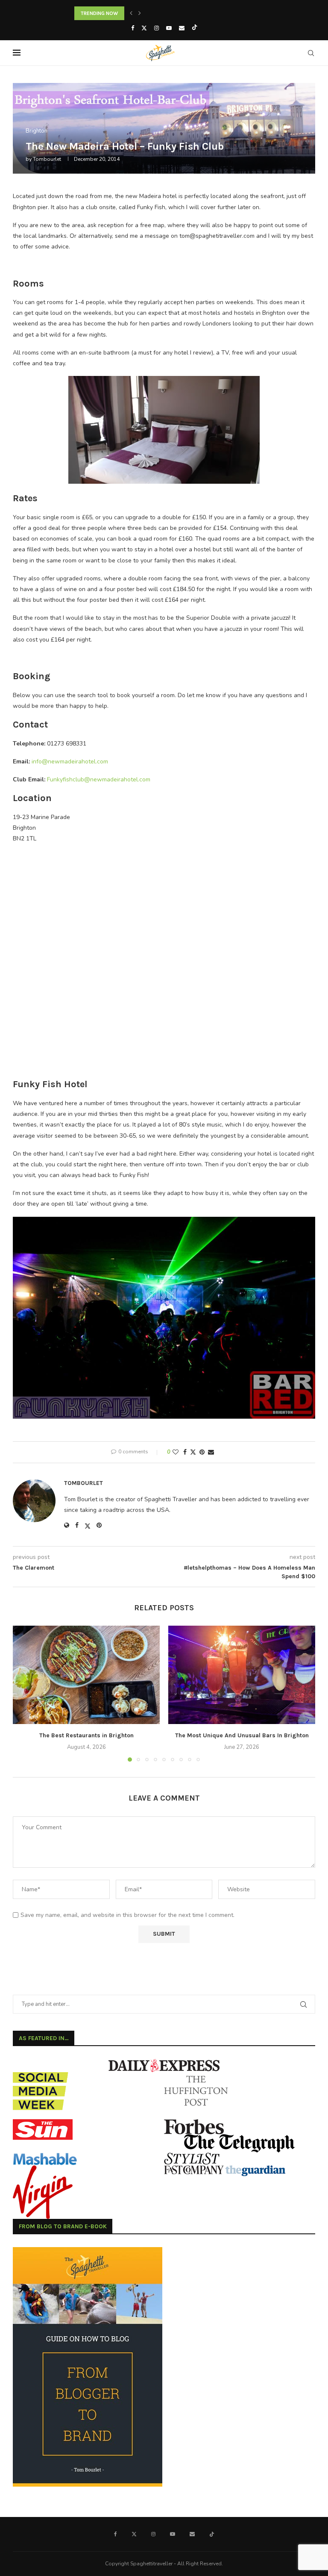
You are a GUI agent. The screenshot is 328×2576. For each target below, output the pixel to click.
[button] (131, 13)
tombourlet (47, 159)
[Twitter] (144, 28)
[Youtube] (169, 28)
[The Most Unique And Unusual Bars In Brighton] (242, 1675)
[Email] (182, 28)
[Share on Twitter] (193, 1452)
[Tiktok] (195, 28)
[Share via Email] (211, 1452)
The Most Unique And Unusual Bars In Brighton (242, 1735)
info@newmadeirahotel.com (70, 762)
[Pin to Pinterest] (202, 1452)
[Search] (311, 53)
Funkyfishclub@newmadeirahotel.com (99, 779)
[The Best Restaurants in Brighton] (86, 1675)
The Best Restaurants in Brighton (86, 1735)
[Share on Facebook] (185, 1452)
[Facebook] (133, 28)
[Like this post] (176, 1452)
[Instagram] (157, 28)
